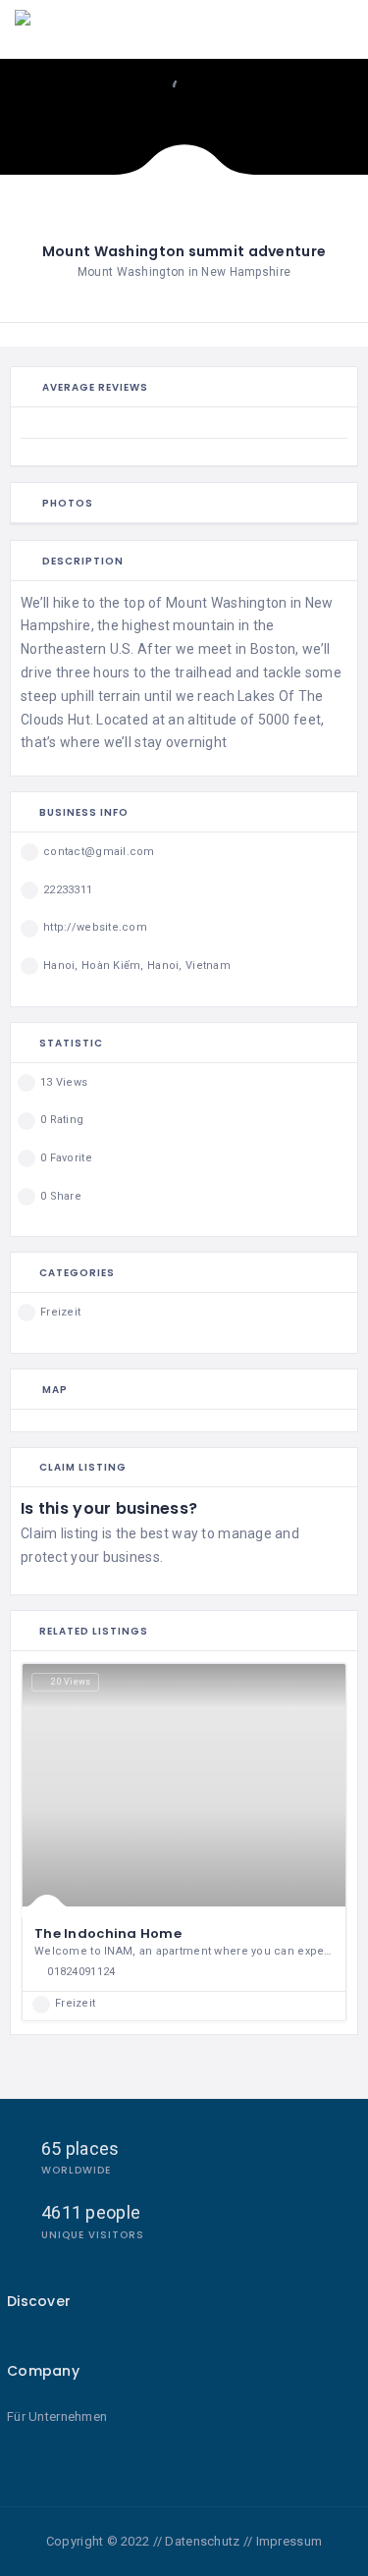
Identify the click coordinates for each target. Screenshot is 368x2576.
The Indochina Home (108, 1933)
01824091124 (81, 1972)
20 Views (71, 1682)
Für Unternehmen (57, 2416)
